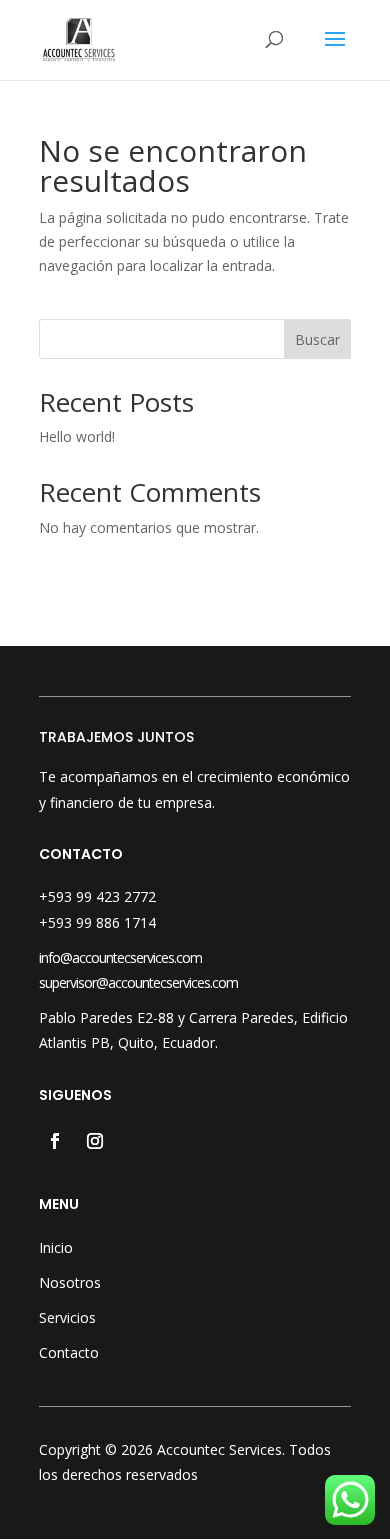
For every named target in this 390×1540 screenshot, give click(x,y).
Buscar (317, 339)
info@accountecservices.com (120, 957)
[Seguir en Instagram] (95, 1141)
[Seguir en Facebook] (55, 1141)
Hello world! (77, 436)
